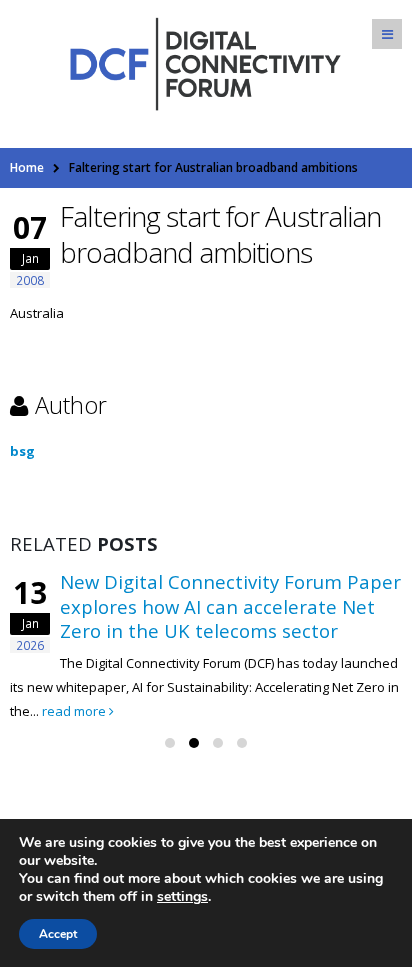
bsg (22, 451)
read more (75, 711)
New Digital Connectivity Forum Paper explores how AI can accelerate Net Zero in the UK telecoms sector (230, 606)
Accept (58, 934)
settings (182, 897)
